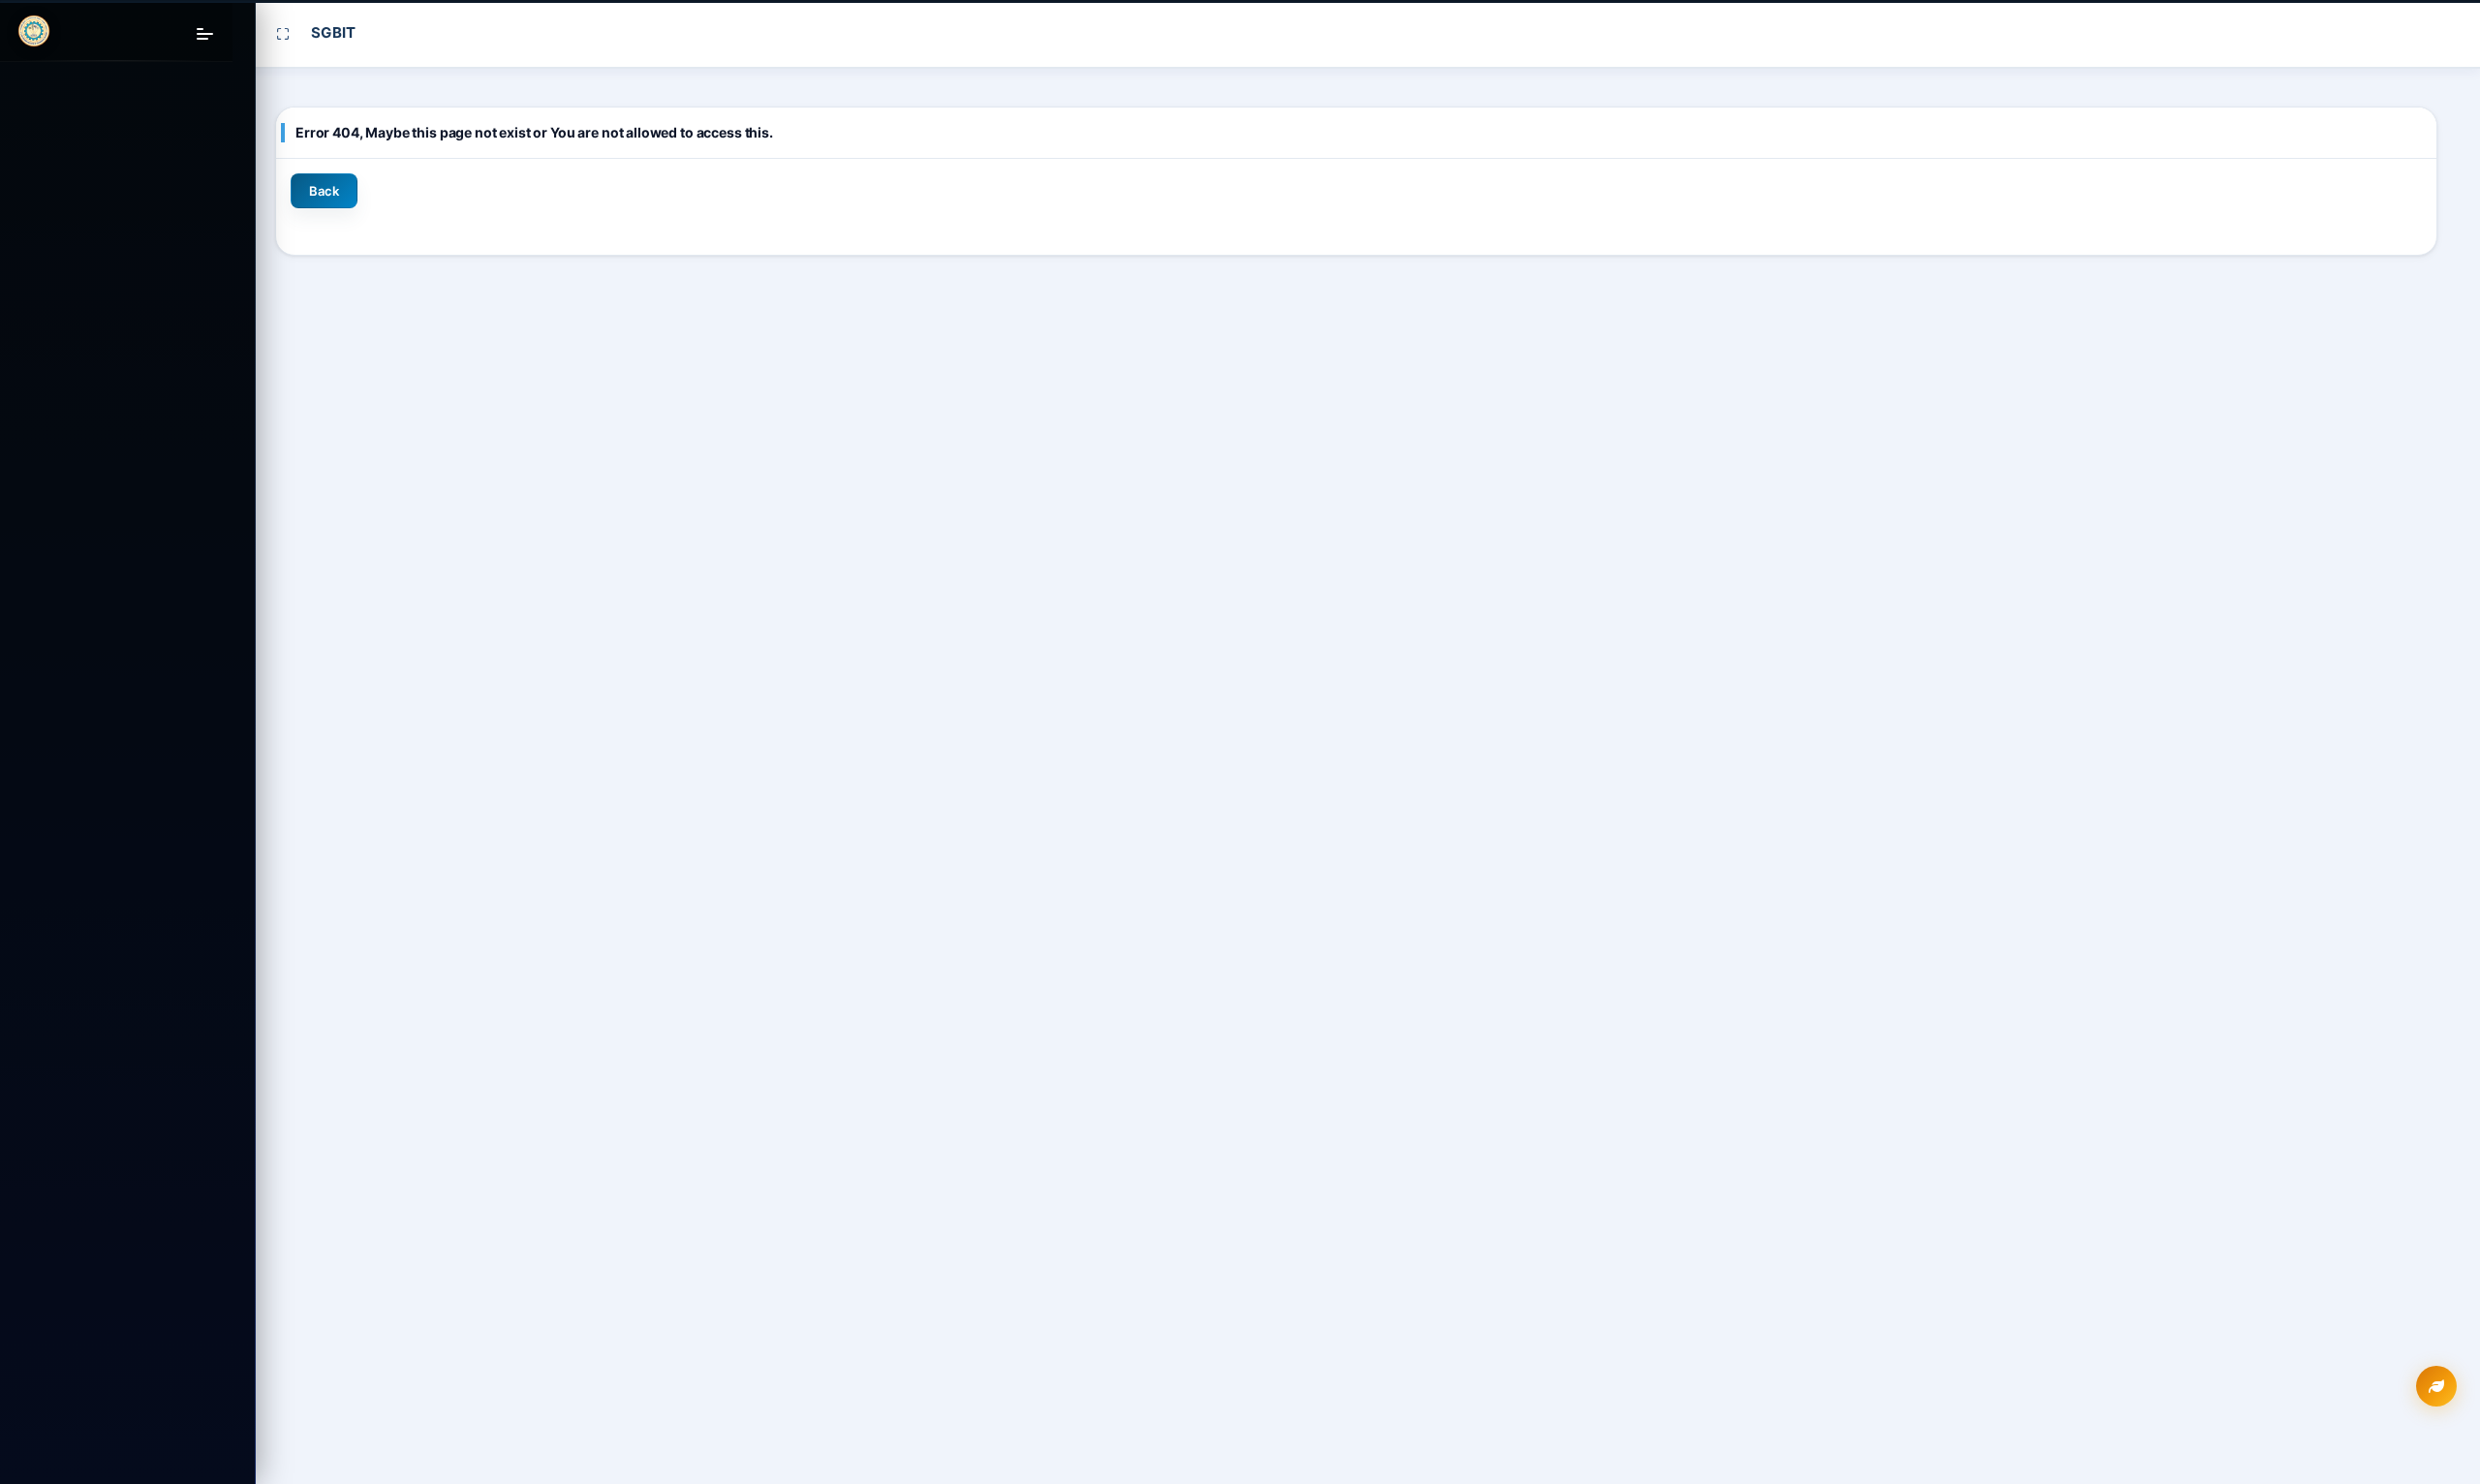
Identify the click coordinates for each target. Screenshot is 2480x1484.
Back (324, 191)
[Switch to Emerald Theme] (2436, 1386)
